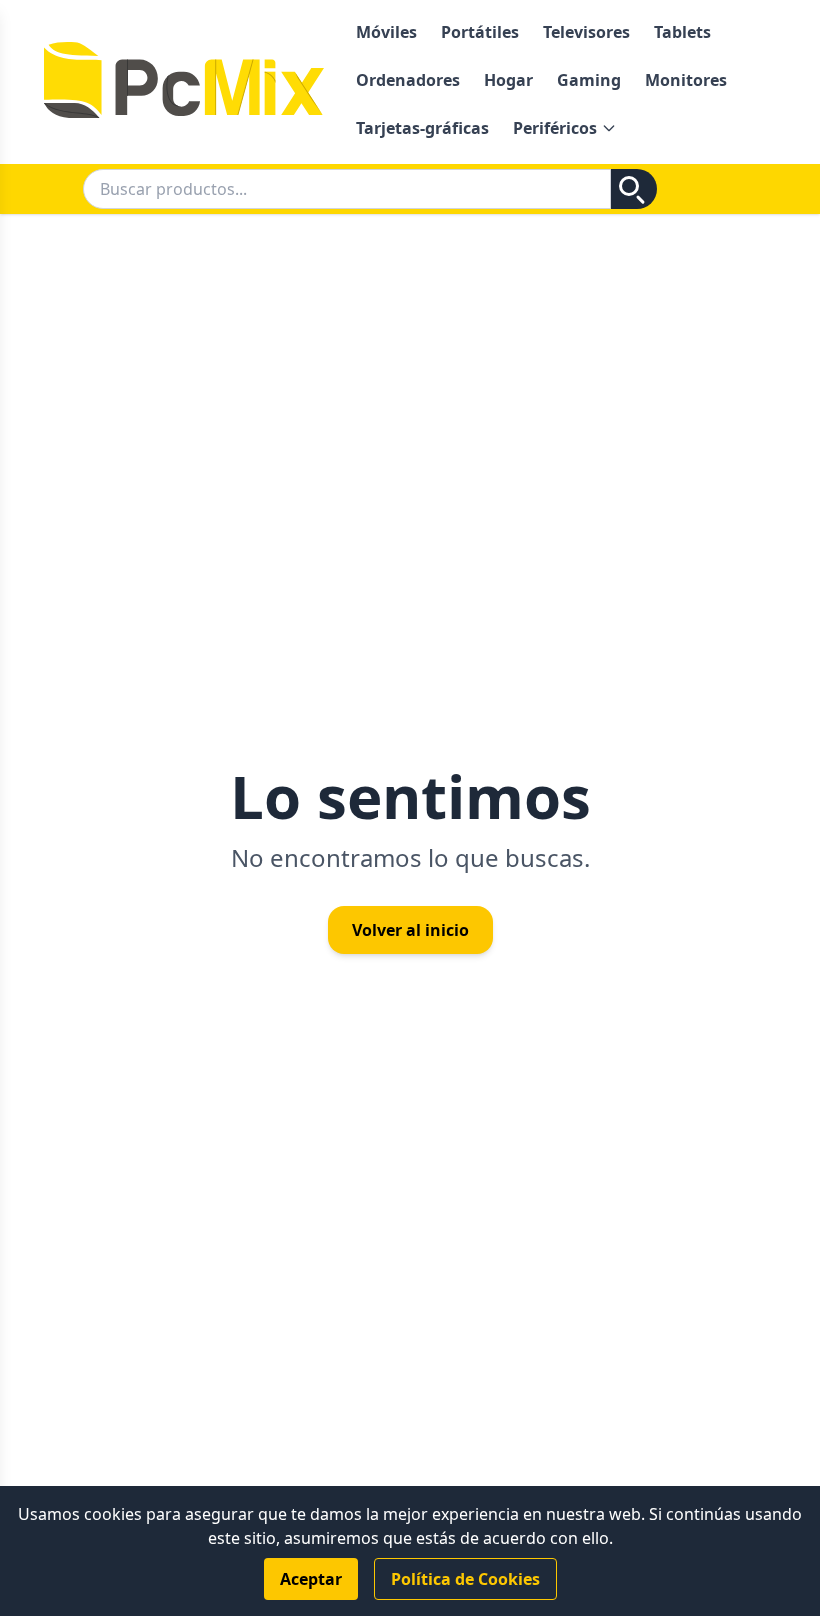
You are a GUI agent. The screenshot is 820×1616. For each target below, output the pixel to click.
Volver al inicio (410, 930)
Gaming (589, 80)
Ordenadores (408, 80)
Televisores (586, 32)
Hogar (508, 80)
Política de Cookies (465, 1579)
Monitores (686, 80)
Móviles (386, 32)
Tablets (682, 32)
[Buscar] (634, 189)
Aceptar (311, 1579)
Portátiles (480, 32)
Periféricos (555, 128)
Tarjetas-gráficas (422, 128)
